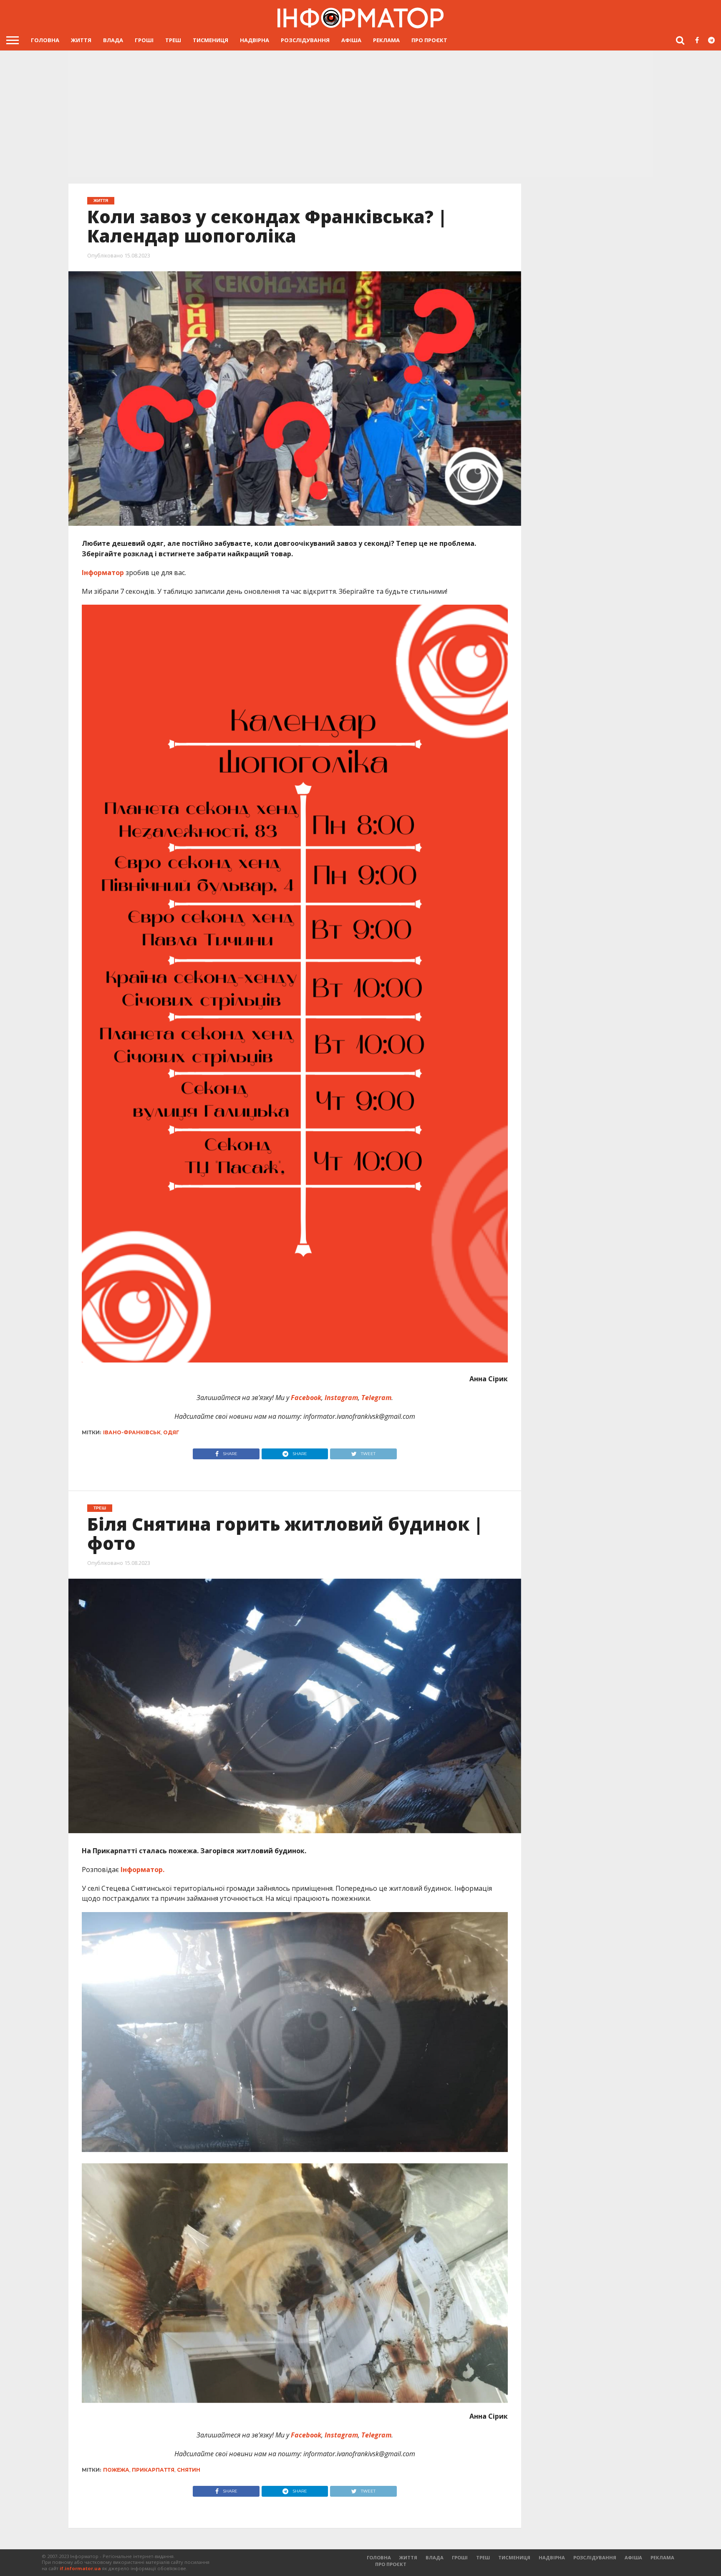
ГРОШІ (144, 40)
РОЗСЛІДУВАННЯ (305, 40)
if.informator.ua (80, 2568)
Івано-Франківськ (132, 1432)
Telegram (376, 1398)
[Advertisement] (360, 113)
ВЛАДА (113, 40)
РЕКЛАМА (386, 40)
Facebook (305, 1398)
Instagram (340, 1398)
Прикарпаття (153, 2470)
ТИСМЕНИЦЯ (211, 40)
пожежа (116, 2470)
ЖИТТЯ (81, 40)
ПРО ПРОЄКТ (429, 40)
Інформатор (103, 573)
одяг (171, 1432)
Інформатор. (142, 1870)
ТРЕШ (173, 40)
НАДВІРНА (255, 40)
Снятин (189, 2470)
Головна (45, 40)
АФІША (351, 40)
